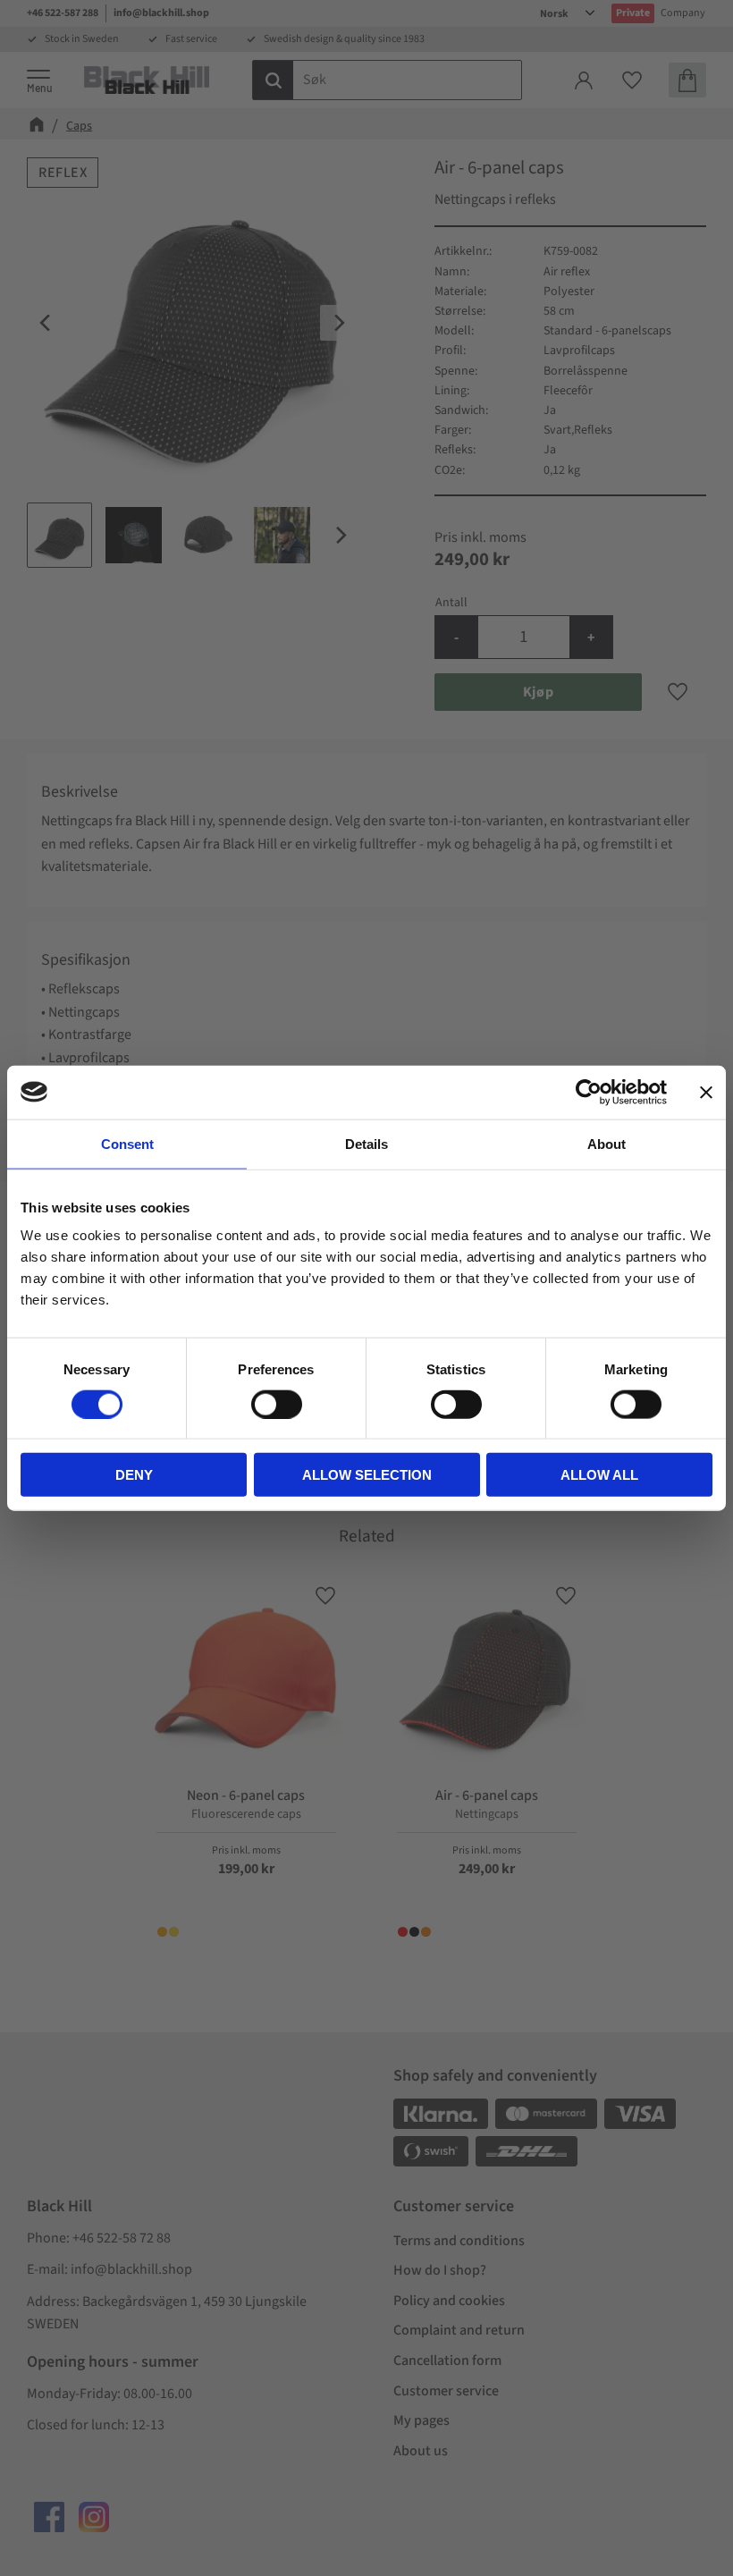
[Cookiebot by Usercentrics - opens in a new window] (589, 1092)
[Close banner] (706, 1092)
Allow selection (367, 1475)
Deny (134, 1475)
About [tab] (607, 1143)
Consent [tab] (127, 1143)
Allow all (599, 1475)
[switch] (277, 1404)
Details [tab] (366, 1143)
